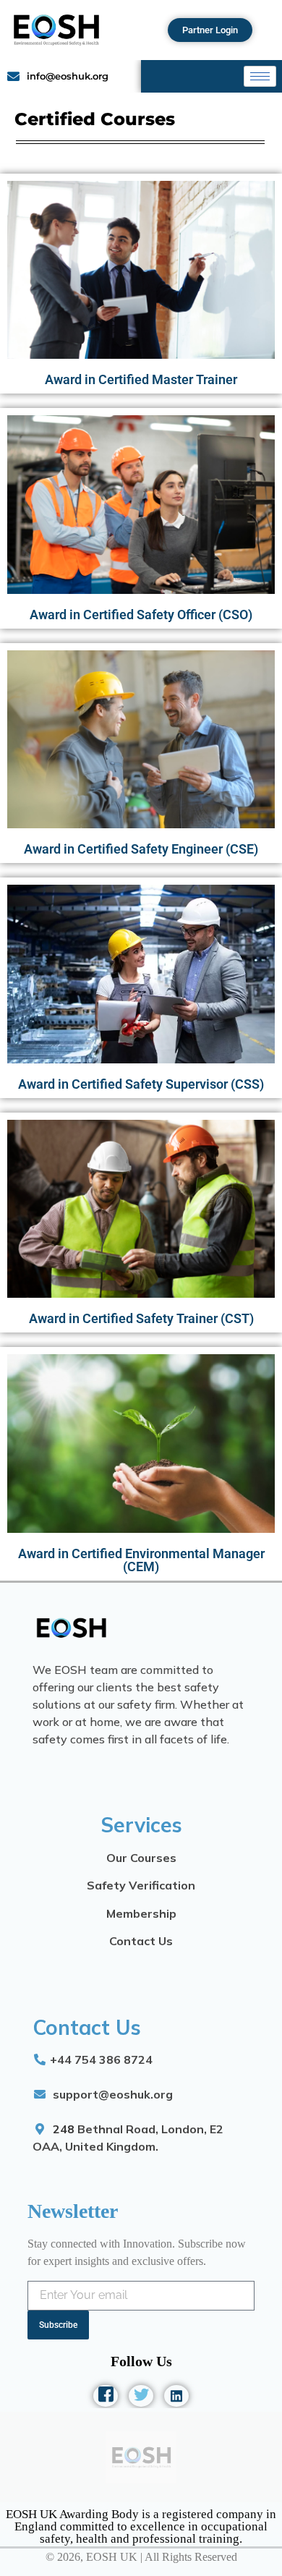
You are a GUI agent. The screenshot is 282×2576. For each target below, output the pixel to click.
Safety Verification (141, 1885)
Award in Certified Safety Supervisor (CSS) (141, 1084)
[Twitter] (141, 2396)
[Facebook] (106, 2396)
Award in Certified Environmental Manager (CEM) (141, 1560)
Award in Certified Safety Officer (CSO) (141, 615)
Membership (141, 1913)
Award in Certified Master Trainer (141, 379)
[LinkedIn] (176, 2396)
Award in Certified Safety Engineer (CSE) (141, 849)
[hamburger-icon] (260, 76)
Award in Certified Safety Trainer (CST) (141, 1318)
